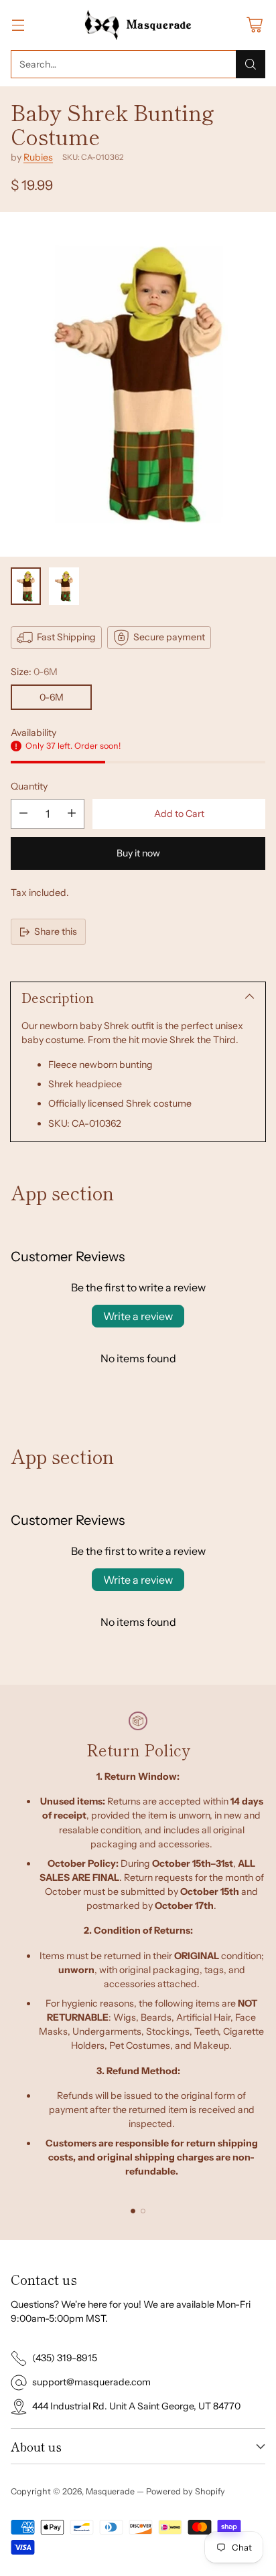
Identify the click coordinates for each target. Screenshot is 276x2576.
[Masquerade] (138, 25)
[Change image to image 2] (64, 586)
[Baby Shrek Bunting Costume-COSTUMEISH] (138, 384)
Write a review (138, 1316)
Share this (56, 931)
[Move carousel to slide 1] (133, 2211)
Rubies (38, 157)
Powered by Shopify (186, 2491)
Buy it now (138, 853)
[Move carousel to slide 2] (143, 2211)
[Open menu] (18, 25)
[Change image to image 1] (26, 586)
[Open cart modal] (254, 25)
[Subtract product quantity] (23, 814)
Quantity (29, 786)
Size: (34, 672)
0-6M (52, 697)
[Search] (251, 64)
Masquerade (110, 2491)
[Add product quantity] (72, 814)
